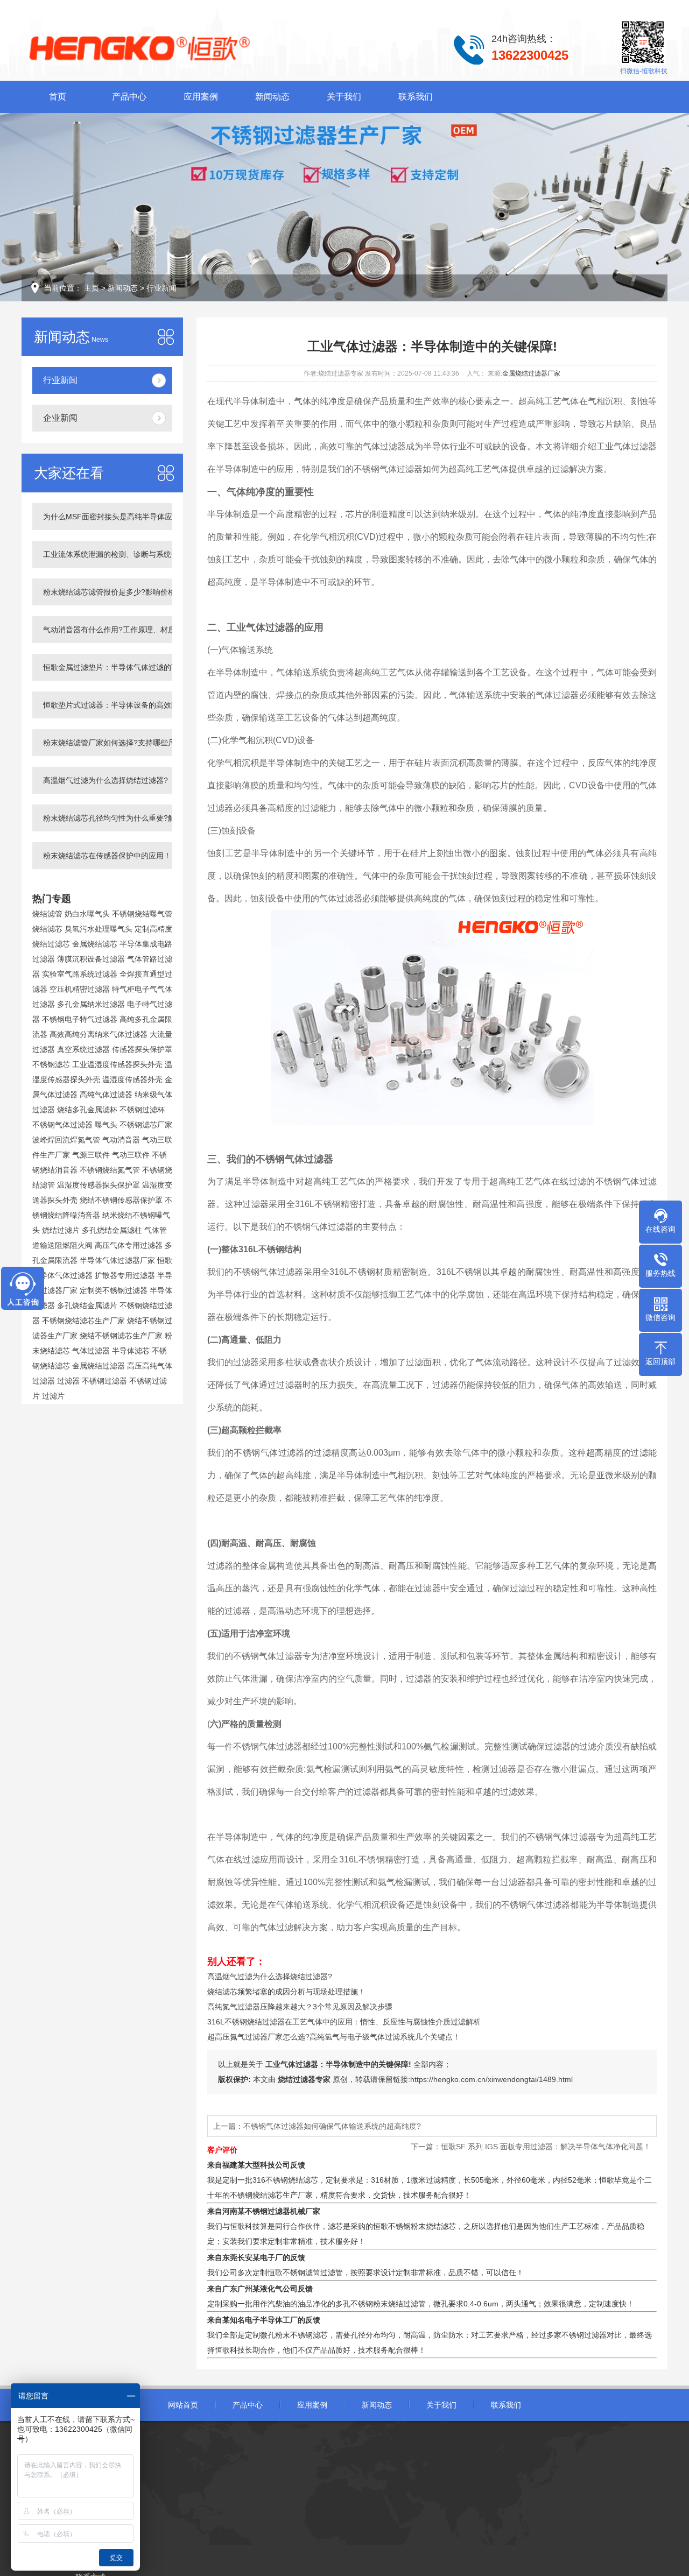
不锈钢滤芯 (51, 1064)
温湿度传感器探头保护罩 (99, 1185)
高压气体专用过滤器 (129, 1245)
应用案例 (201, 97)
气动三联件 (131, 1155)
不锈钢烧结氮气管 (110, 1170)
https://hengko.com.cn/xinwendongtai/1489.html (491, 2079)
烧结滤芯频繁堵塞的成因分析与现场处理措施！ (286, 1992)
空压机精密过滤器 (80, 989)
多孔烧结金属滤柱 (112, 1230)
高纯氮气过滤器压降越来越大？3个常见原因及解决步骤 (300, 2007)
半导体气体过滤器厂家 (117, 1260)
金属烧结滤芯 (95, 944)
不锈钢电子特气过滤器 (80, 1019)
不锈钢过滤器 (104, 1381)
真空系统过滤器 (83, 1049)
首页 (58, 97)
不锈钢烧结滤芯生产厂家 (83, 1321)
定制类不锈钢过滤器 (114, 1290)
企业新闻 (60, 418)
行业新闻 (161, 288)
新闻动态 (272, 97)
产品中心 (129, 97)
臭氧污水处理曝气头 (99, 929)
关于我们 (344, 97)
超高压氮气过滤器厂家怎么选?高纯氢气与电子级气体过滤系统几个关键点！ (334, 2037)
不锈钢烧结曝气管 (142, 914)
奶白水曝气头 (87, 914)
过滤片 (53, 1396)
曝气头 (106, 1125)
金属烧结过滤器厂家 (531, 373)
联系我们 (416, 97)
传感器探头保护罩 (142, 1049)
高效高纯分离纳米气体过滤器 (99, 1034)
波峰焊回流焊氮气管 (66, 1140)
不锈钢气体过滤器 (62, 1125)
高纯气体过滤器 (106, 1095)
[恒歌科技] (191, 47)
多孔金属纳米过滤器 (91, 1004)
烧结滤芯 (47, 929)
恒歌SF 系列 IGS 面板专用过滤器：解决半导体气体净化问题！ (546, 2147)
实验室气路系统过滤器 (80, 974)
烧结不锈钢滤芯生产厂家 (121, 1336)
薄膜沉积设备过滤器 (91, 959)
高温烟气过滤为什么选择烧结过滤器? (270, 1977)
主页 (92, 288)
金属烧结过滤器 (99, 1366)
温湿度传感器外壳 (132, 1079)
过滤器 (68, 1381)
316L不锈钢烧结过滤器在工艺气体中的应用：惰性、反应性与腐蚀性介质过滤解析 (344, 2022)
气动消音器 (121, 1140)
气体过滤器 (91, 1351)
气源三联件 (91, 1155)
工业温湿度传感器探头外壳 (117, 1064)
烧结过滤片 (61, 1230)
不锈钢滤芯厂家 (146, 1125)
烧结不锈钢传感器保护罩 (121, 1200)
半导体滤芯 (131, 1351)
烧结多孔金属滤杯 (87, 1110)
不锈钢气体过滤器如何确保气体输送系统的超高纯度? (332, 2126)
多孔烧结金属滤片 (87, 1305)
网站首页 (183, 2405)
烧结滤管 (47, 914)
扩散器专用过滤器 (125, 1275)
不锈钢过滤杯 (142, 1110)
